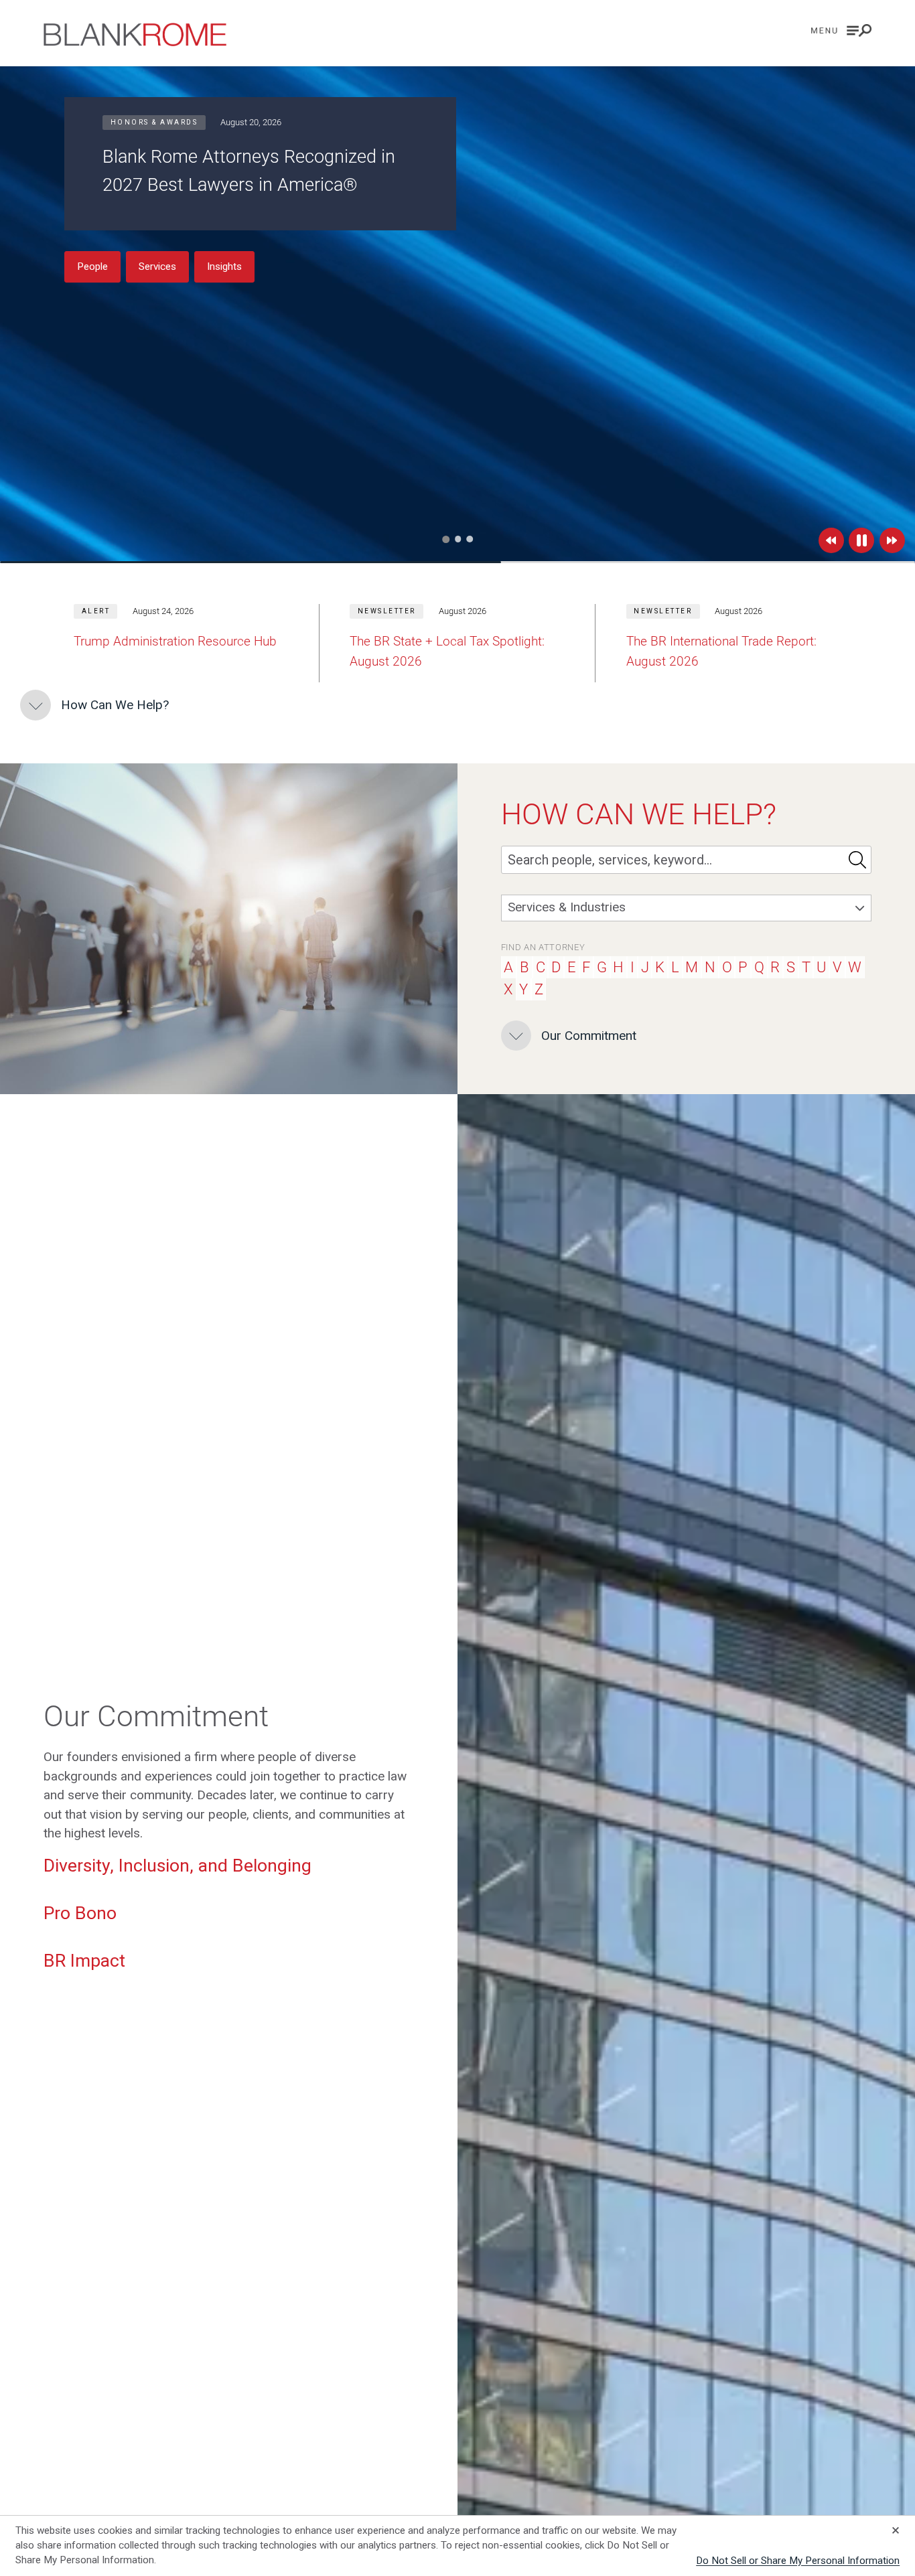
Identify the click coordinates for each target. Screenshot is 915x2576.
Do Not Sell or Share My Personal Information (798, 2561)
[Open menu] (841, 30)
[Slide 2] (458, 539)
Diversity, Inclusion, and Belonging (178, 1865)
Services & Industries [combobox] (567, 907)
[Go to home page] (135, 34)
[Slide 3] (470, 539)
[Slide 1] (446, 539)
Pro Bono (80, 1913)
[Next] (892, 540)
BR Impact (84, 1960)
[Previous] (831, 540)
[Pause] (861, 540)
